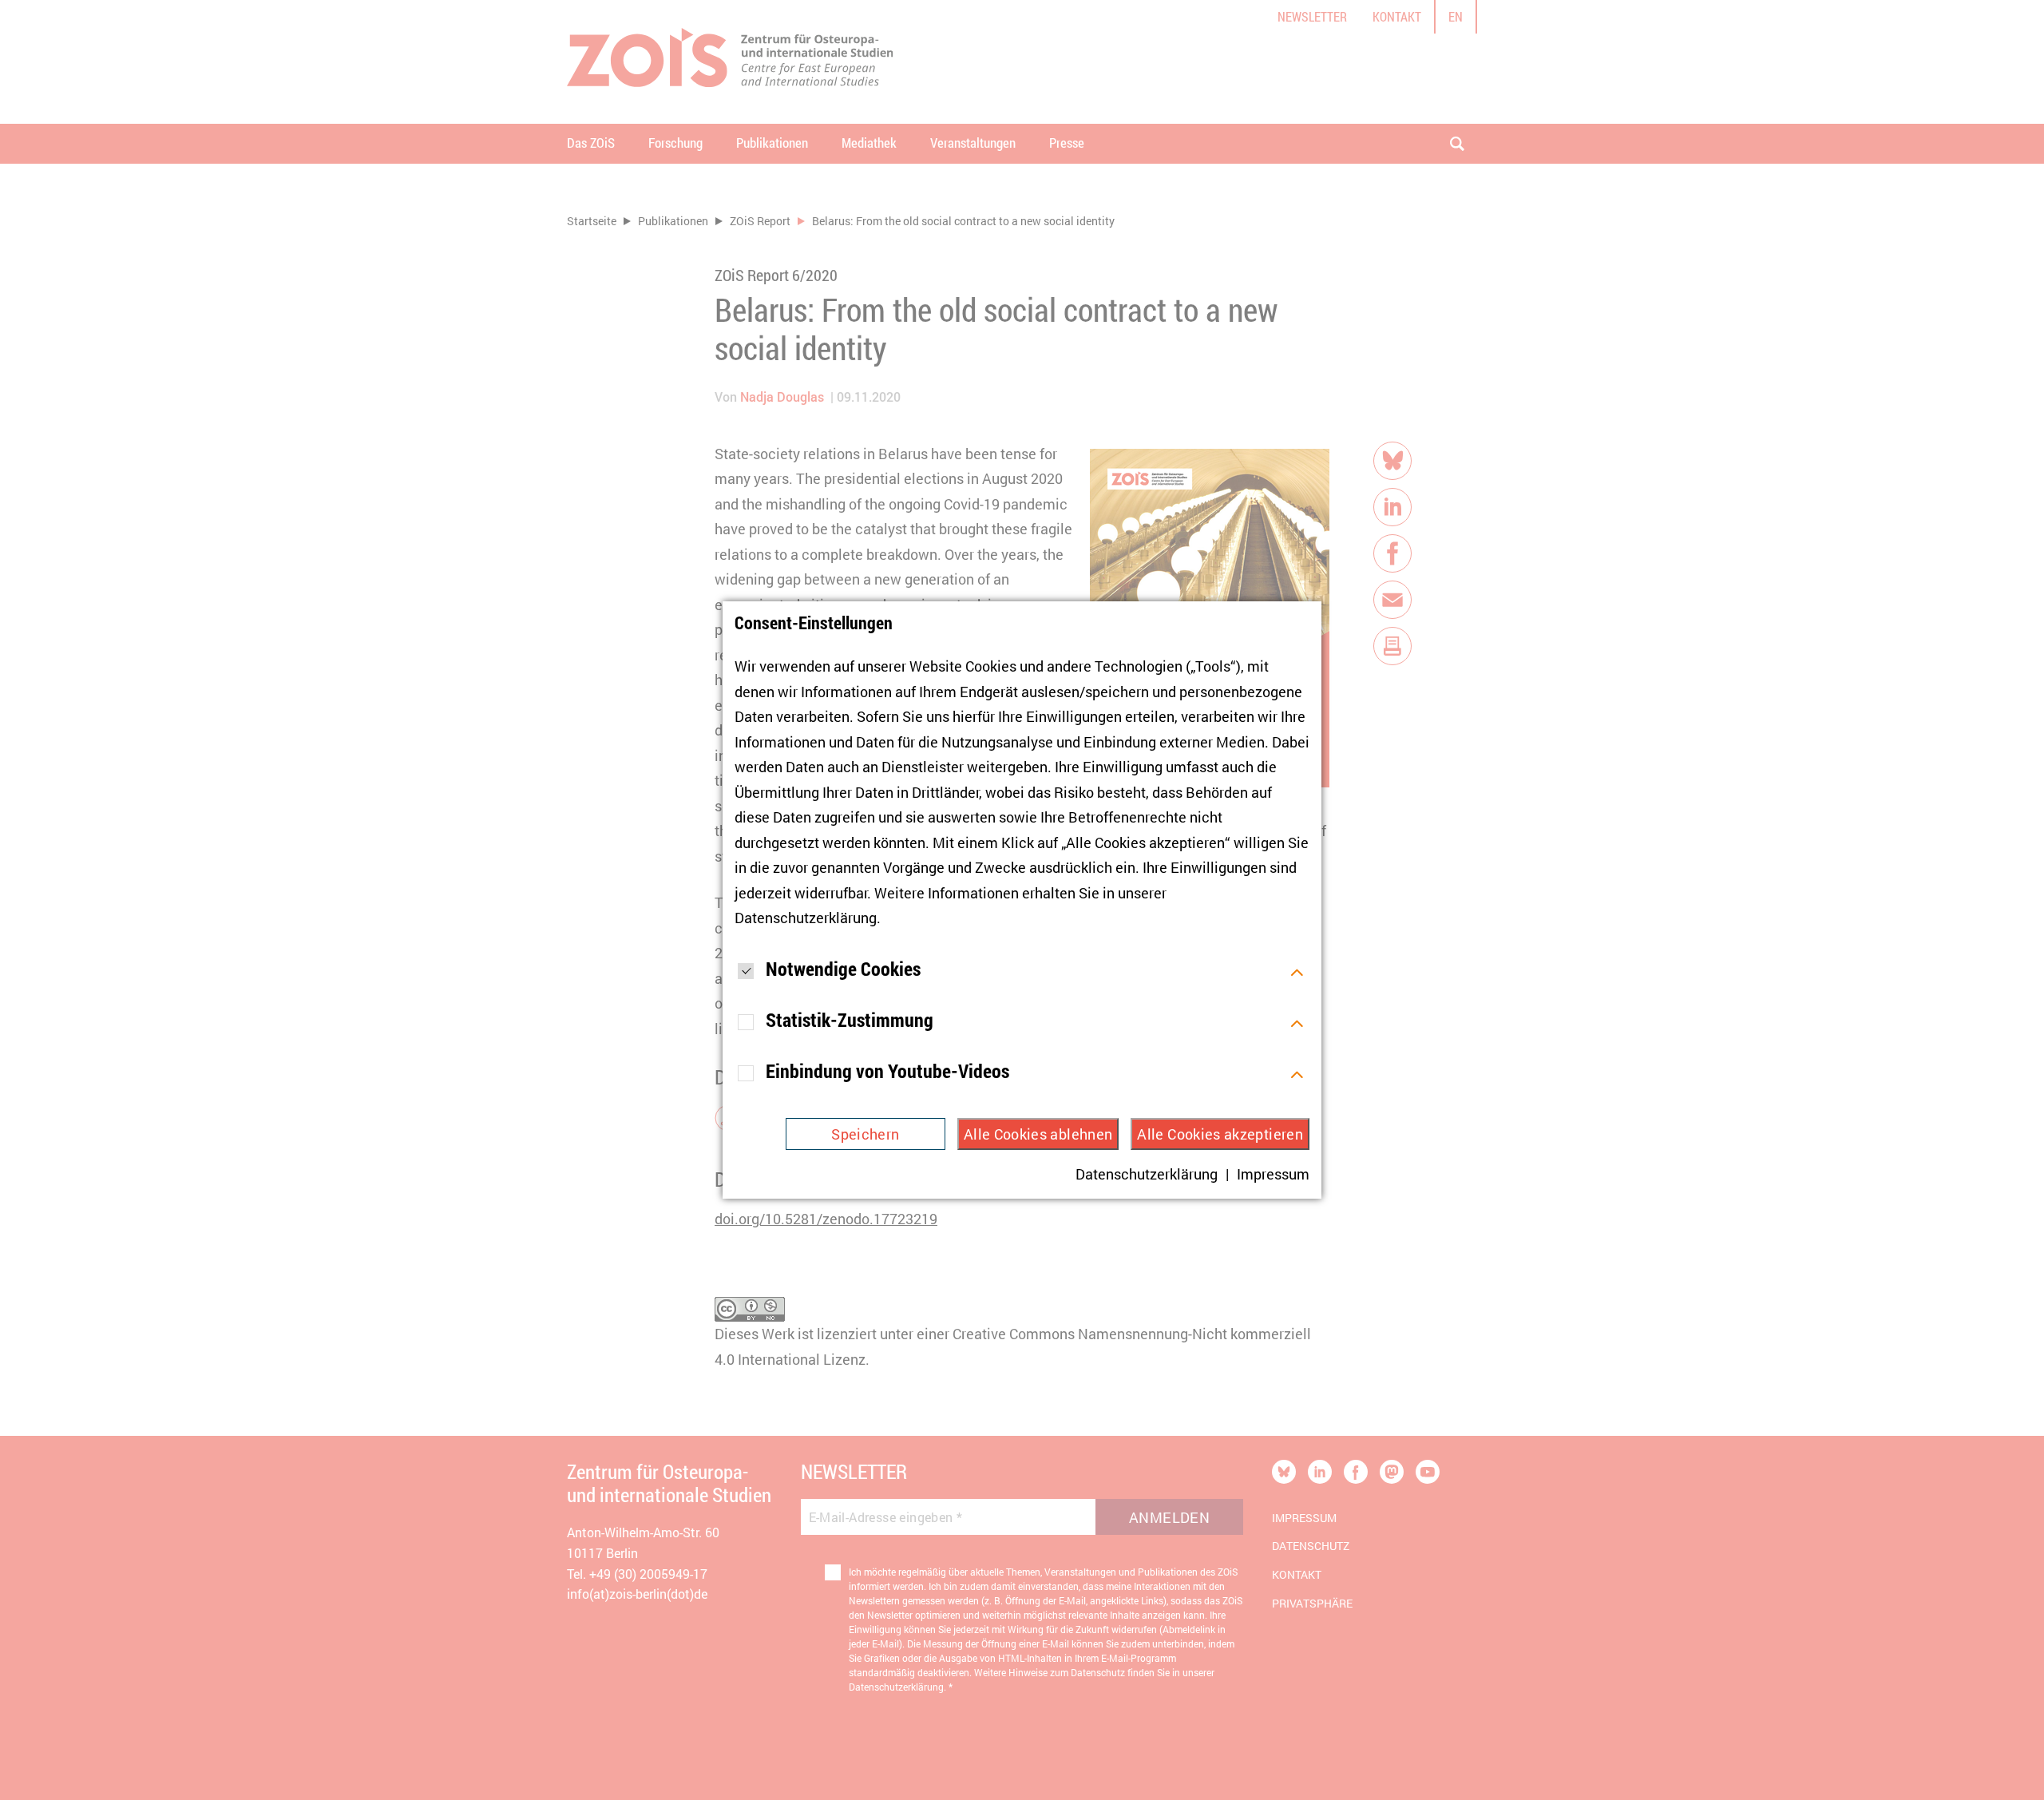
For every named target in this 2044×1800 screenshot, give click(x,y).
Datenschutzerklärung (806, 918)
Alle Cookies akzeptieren (1220, 1134)
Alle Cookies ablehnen (1038, 1134)
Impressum (1273, 1174)
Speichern (865, 1134)
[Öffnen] (1297, 970)
